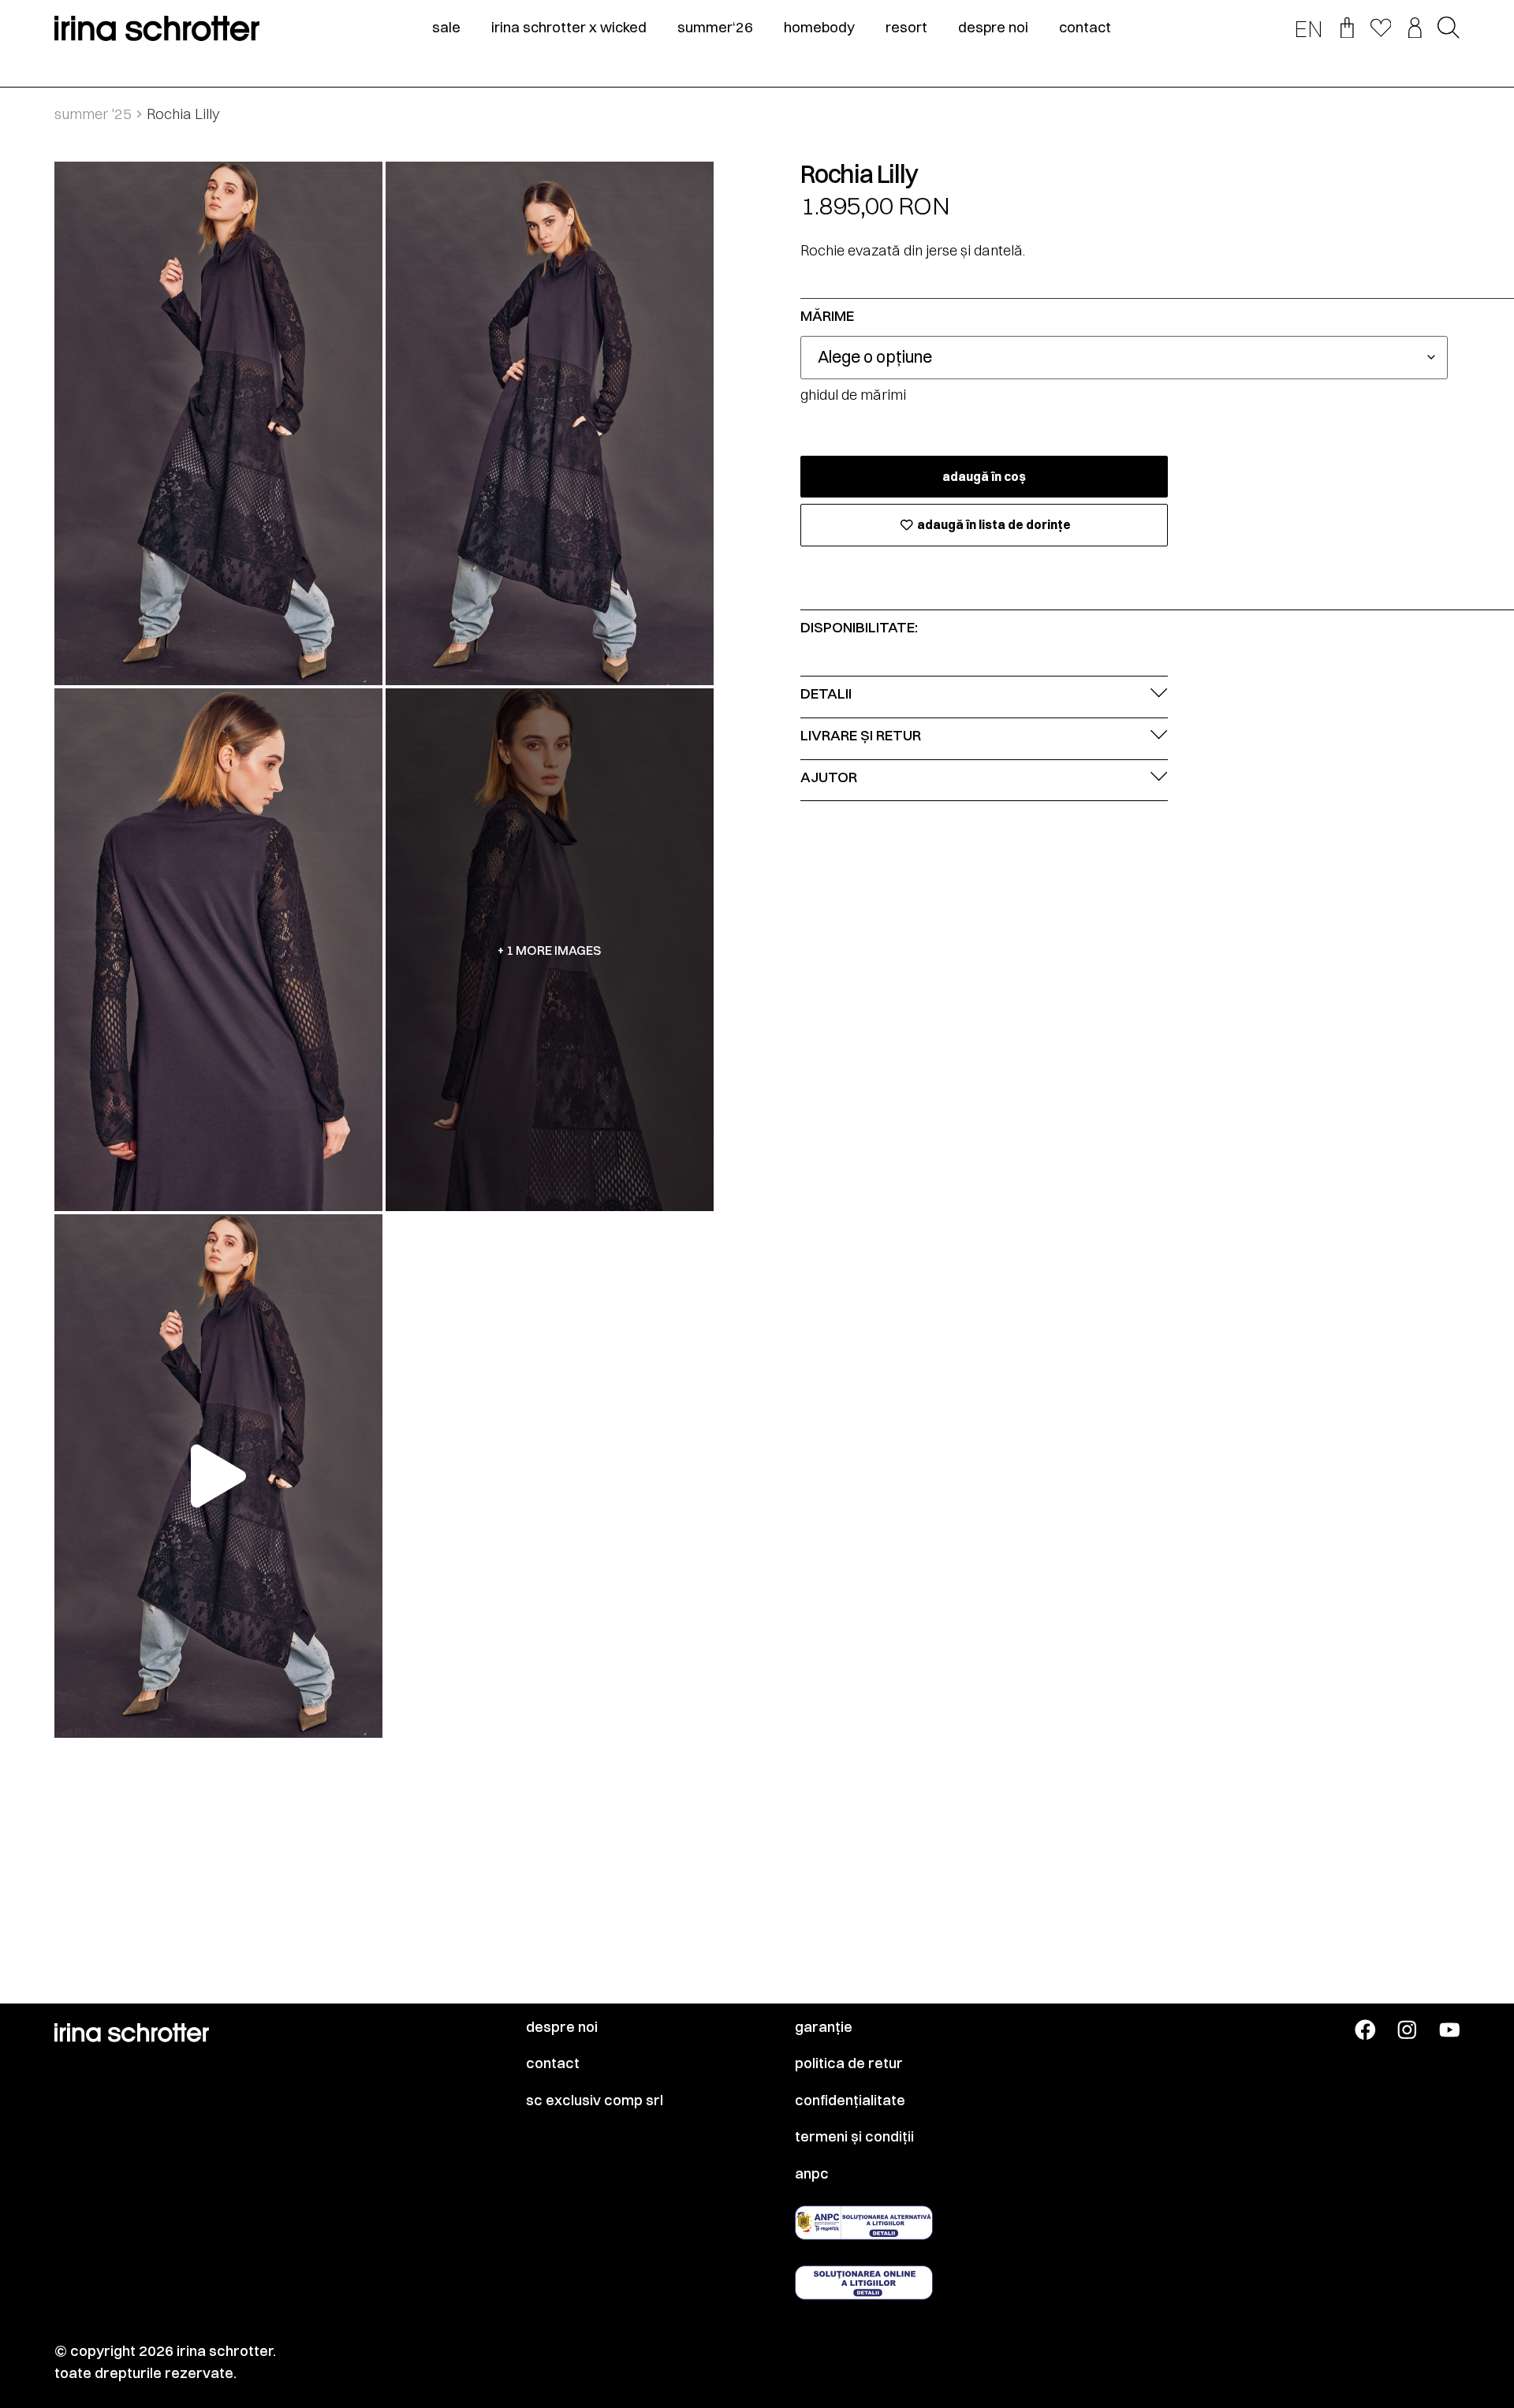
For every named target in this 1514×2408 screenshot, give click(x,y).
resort (906, 28)
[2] (550, 423)
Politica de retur (849, 2063)
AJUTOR (829, 777)
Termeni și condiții (854, 2137)
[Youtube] (1450, 2030)
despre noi (993, 28)
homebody (819, 28)
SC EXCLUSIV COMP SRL (595, 2100)
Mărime (827, 317)
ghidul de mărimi (853, 395)
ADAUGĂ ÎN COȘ (984, 477)
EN (1309, 29)
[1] (218, 423)
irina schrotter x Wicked (569, 28)
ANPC (812, 2174)
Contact (553, 2063)
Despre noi (562, 2027)
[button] (1449, 29)
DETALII (826, 693)
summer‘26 (715, 28)
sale (446, 28)
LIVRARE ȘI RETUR (861, 735)
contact (1085, 28)
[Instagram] (1407, 2030)
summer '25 (93, 114)
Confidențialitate (850, 2100)
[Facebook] (1365, 2030)
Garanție (824, 2027)
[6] (218, 950)
